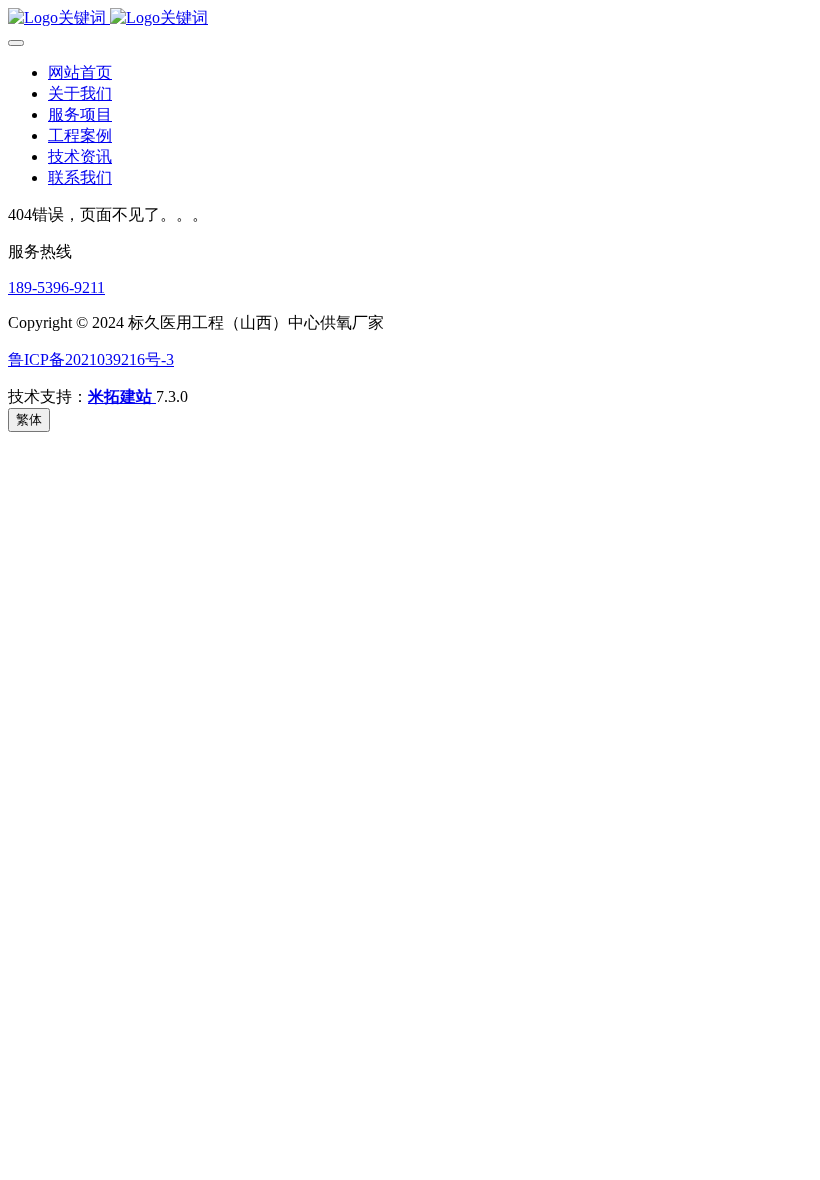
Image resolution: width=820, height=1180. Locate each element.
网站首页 (80, 72)
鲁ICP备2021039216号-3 (91, 359)
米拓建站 (122, 396)
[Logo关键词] (410, 18)
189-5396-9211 (56, 287)
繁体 (29, 419)
